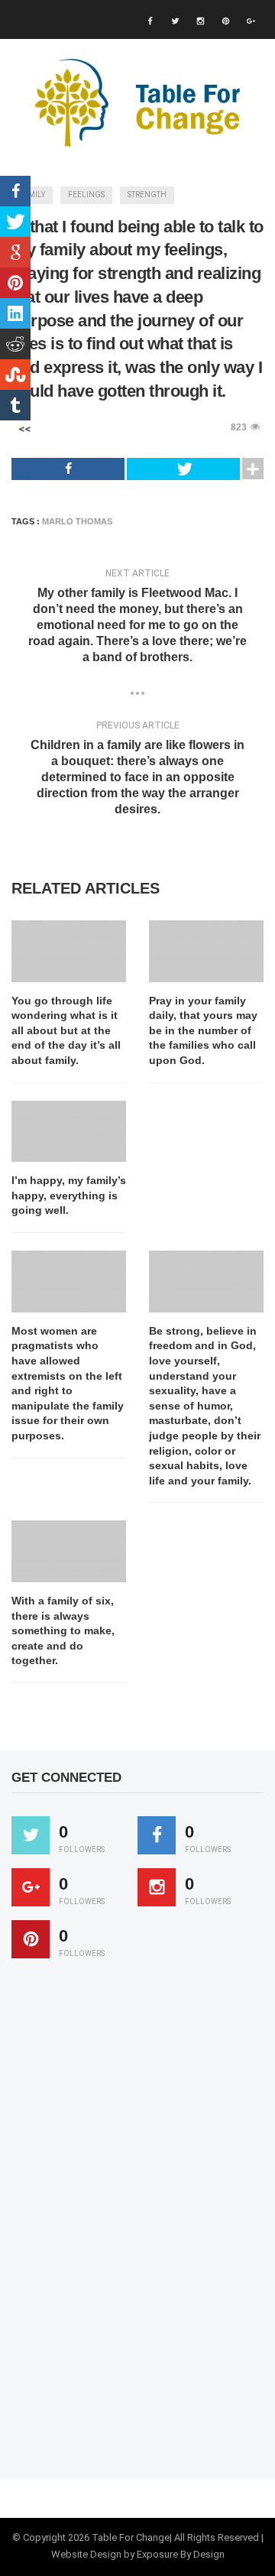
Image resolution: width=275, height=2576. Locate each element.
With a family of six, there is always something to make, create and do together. (63, 1630)
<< (24, 429)
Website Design (86, 2554)
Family (32, 195)
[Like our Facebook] (157, 1835)
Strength (147, 195)
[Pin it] (31, 1939)
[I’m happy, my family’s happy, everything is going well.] (69, 1132)
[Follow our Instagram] (157, 1887)
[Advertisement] (126, 2226)
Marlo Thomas (77, 521)
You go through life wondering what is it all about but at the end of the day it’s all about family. (66, 1030)
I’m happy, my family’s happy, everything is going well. (69, 1195)
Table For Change (131, 2537)
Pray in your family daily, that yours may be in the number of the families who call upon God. (203, 1030)
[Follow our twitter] (31, 1835)
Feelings (86, 195)
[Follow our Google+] (31, 1887)
